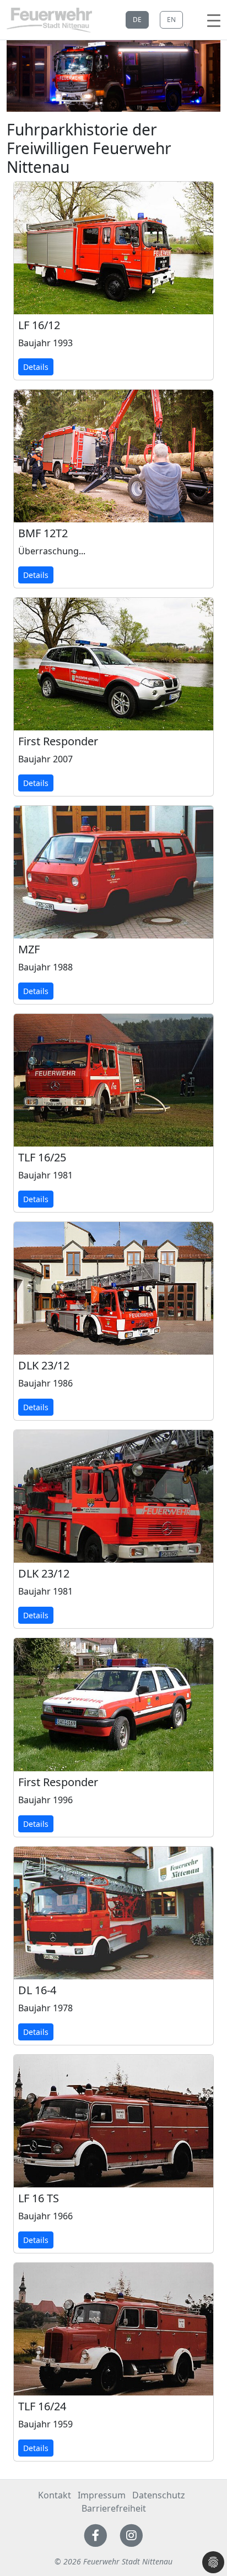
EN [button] (171, 20)
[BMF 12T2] (113, 456)
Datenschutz (159, 2495)
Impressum (102, 2495)
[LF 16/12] (113, 248)
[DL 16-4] (113, 1913)
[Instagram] (131, 2534)
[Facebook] (96, 2534)
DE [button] (137, 20)
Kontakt (55, 2495)
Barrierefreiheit (114, 2508)
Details (36, 367)
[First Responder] (113, 664)
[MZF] (113, 872)
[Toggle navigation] (214, 20)
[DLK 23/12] (113, 1288)
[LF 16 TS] (113, 2121)
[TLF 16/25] (113, 1080)
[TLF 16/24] (113, 2329)
